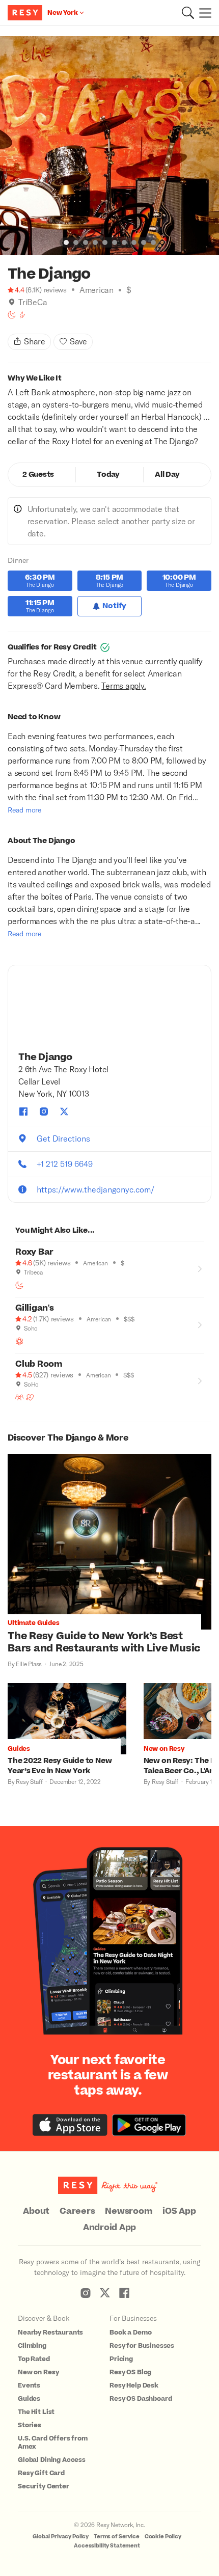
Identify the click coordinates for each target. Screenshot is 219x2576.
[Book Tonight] (12, 315)
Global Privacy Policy (61, 2537)
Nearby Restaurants (50, 2333)
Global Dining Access (52, 2460)
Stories (30, 2425)
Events (29, 2385)
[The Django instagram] (44, 1111)
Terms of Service (117, 2537)
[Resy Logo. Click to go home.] (26, 13)
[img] (12, 302)
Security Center (44, 2486)
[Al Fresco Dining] (19, 1341)
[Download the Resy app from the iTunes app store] (70, 2125)
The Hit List (36, 2412)
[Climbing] (22, 315)
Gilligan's (35, 1308)
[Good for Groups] (19, 1397)
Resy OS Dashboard (141, 2399)
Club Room (39, 1364)
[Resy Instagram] (86, 2293)
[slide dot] (66, 242)
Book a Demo (130, 2333)
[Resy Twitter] (105, 2293)
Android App (109, 2228)
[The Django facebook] (23, 1111)
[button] (188, 13)
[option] (109, 146)
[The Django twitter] (64, 1111)
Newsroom (129, 2211)
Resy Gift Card (41, 2473)
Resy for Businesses (142, 2346)
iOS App (179, 2211)
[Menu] (203, 13)
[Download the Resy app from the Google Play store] (149, 2125)
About (36, 2211)
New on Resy (38, 2372)
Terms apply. (124, 685)
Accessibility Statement (107, 2546)
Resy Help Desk (134, 2385)
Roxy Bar (34, 1252)
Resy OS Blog (130, 2372)
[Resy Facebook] (124, 2293)
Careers (77, 2211)
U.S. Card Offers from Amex (53, 2443)
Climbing (32, 2346)
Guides (29, 2399)
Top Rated (34, 2359)
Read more (24, 810)
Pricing (121, 2359)
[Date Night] (30, 1397)
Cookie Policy (163, 2537)
